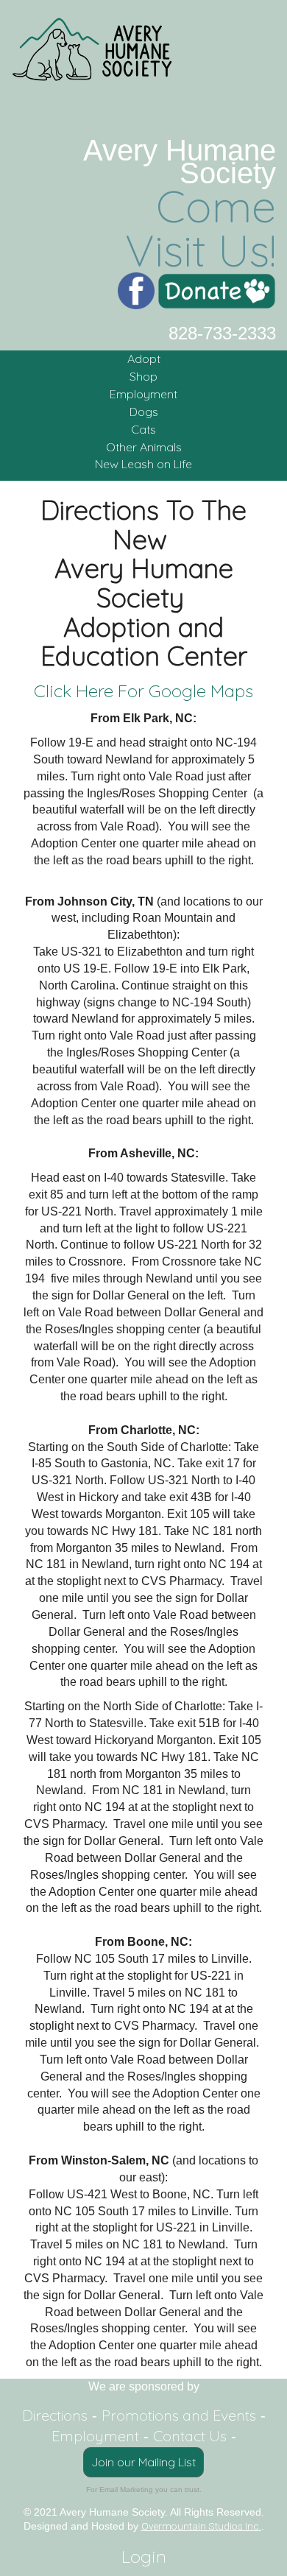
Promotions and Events (179, 2415)
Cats (143, 429)
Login (144, 2556)
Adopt (144, 359)
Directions (55, 2415)
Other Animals (144, 447)
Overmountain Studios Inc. (201, 2526)
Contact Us (190, 2436)
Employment (143, 394)
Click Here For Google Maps (143, 691)
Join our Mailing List (143, 2462)
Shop (143, 376)
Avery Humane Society (180, 162)
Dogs (144, 412)
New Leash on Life (143, 464)
